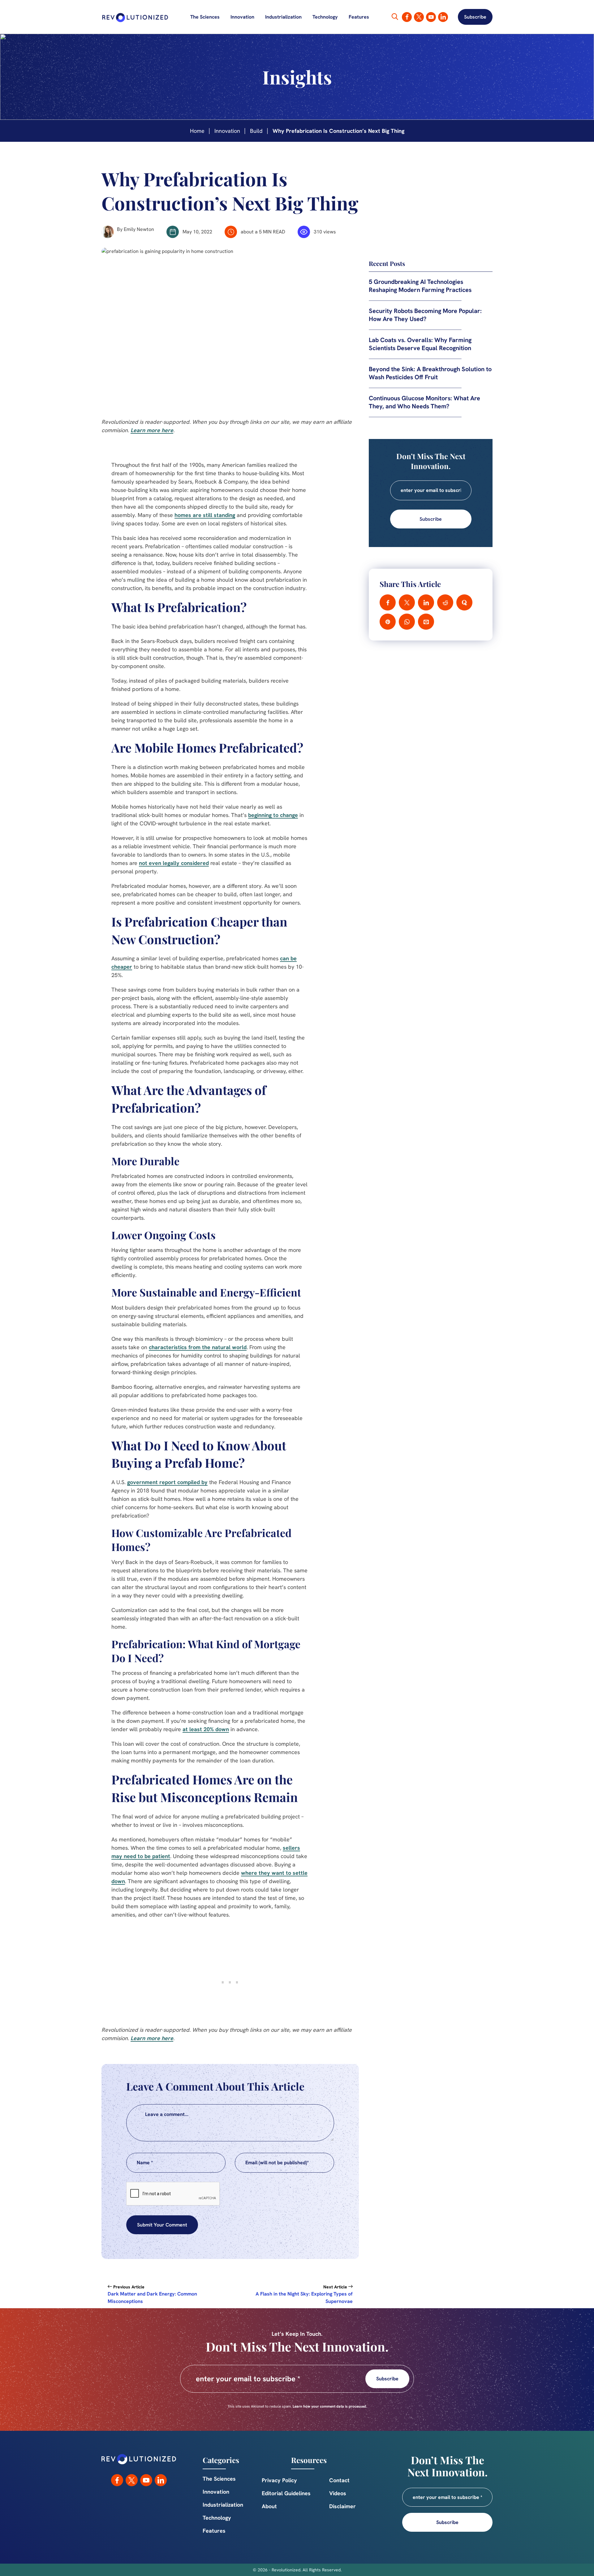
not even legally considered (174, 863)
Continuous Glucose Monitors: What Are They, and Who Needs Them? (424, 402)
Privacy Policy (279, 2480)
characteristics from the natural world (198, 1347)
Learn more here (152, 430)
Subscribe (475, 17)
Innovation (242, 17)
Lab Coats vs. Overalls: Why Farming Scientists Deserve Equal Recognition (420, 344)
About (269, 2506)
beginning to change (273, 815)
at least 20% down (206, 1729)
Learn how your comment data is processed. (330, 2406)
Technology (325, 17)
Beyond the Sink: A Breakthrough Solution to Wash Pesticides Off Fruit (430, 373)
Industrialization (283, 17)
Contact (339, 2480)
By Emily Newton (136, 229)
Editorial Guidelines (286, 2493)
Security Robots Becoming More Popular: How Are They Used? (425, 315)
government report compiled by (167, 1482)
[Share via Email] (426, 622)
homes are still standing (205, 515)
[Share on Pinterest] (388, 622)
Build (256, 131)
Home (197, 131)
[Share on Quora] (464, 602)
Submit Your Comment (162, 2225)
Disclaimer (342, 2506)
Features (359, 17)
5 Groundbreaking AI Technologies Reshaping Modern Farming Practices (420, 286)
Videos (338, 2493)
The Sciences (205, 17)
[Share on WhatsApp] (407, 622)
